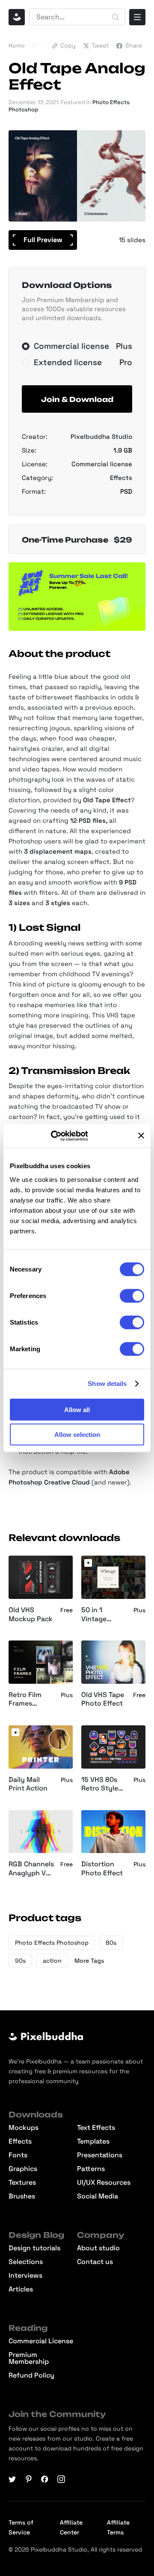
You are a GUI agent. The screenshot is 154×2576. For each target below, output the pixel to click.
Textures (22, 2183)
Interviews (25, 2276)
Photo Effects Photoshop (52, 1943)
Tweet (100, 45)
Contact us (95, 2262)
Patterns (91, 2169)
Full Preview (43, 240)
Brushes (22, 2196)
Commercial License (41, 2341)
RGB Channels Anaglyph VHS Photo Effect (32, 1869)
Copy (68, 45)
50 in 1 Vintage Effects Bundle (94, 1615)
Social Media (98, 2196)
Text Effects (96, 2128)
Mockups (24, 2128)
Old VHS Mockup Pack (31, 1615)
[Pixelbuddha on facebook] (45, 2479)
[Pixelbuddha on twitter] (12, 2479)
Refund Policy (31, 2375)
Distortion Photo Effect (102, 1869)
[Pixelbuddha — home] (17, 17)
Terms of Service (21, 2527)
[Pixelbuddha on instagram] (61, 2479)
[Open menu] (137, 17)
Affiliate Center (71, 2527)
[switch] (132, 1295)
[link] (88, 1563)
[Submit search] (115, 17)
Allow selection (77, 1435)
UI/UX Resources (104, 2183)
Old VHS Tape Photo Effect (103, 1699)
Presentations (100, 2155)
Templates (93, 2141)
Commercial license (102, 464)
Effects (43, 45)
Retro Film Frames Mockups (25, 1700)
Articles (21, 2289)
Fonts (18, 2155)
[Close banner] (141, 1136)
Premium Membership (29, 2358)
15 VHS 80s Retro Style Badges (100, 1784)
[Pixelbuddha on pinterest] (29, 2479)
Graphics (23, 2169)
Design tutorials (34, 2248)
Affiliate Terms (118, 2527)
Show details (107, 1384)
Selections (26, 2262)
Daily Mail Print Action (28, 1784)
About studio (98, 2248)
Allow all (77, 1409)
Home (17, 45)
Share (134, 45)
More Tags (89, 1961)
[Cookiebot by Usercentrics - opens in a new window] (62, 1136)
